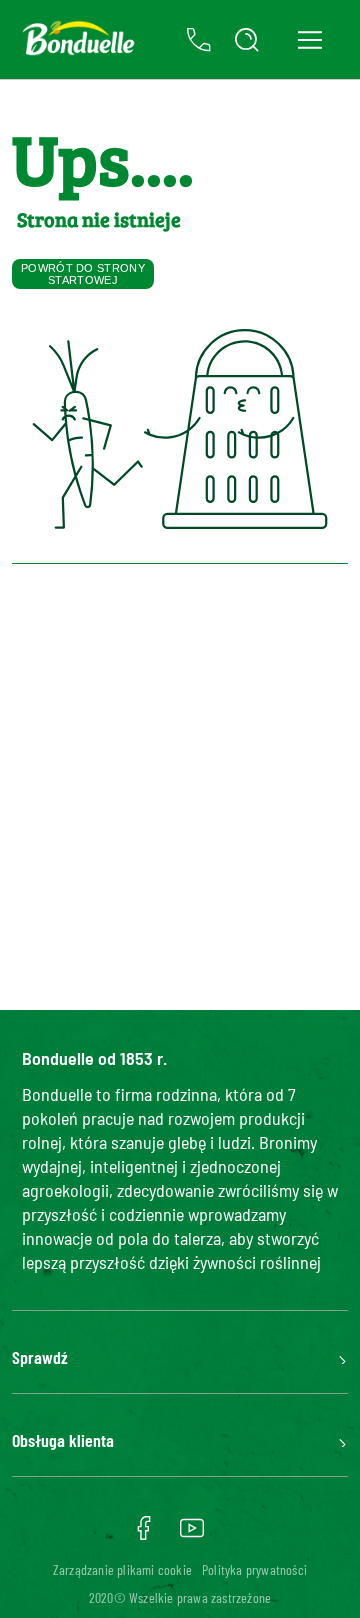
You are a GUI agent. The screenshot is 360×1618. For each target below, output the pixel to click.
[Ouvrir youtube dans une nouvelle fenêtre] (192, 1535)
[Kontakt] (199, 40)
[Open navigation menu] (309, 39)
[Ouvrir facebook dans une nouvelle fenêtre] (144, 1535)
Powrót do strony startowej (83, 274)
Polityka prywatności (254, 1569)
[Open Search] (247, 40)
